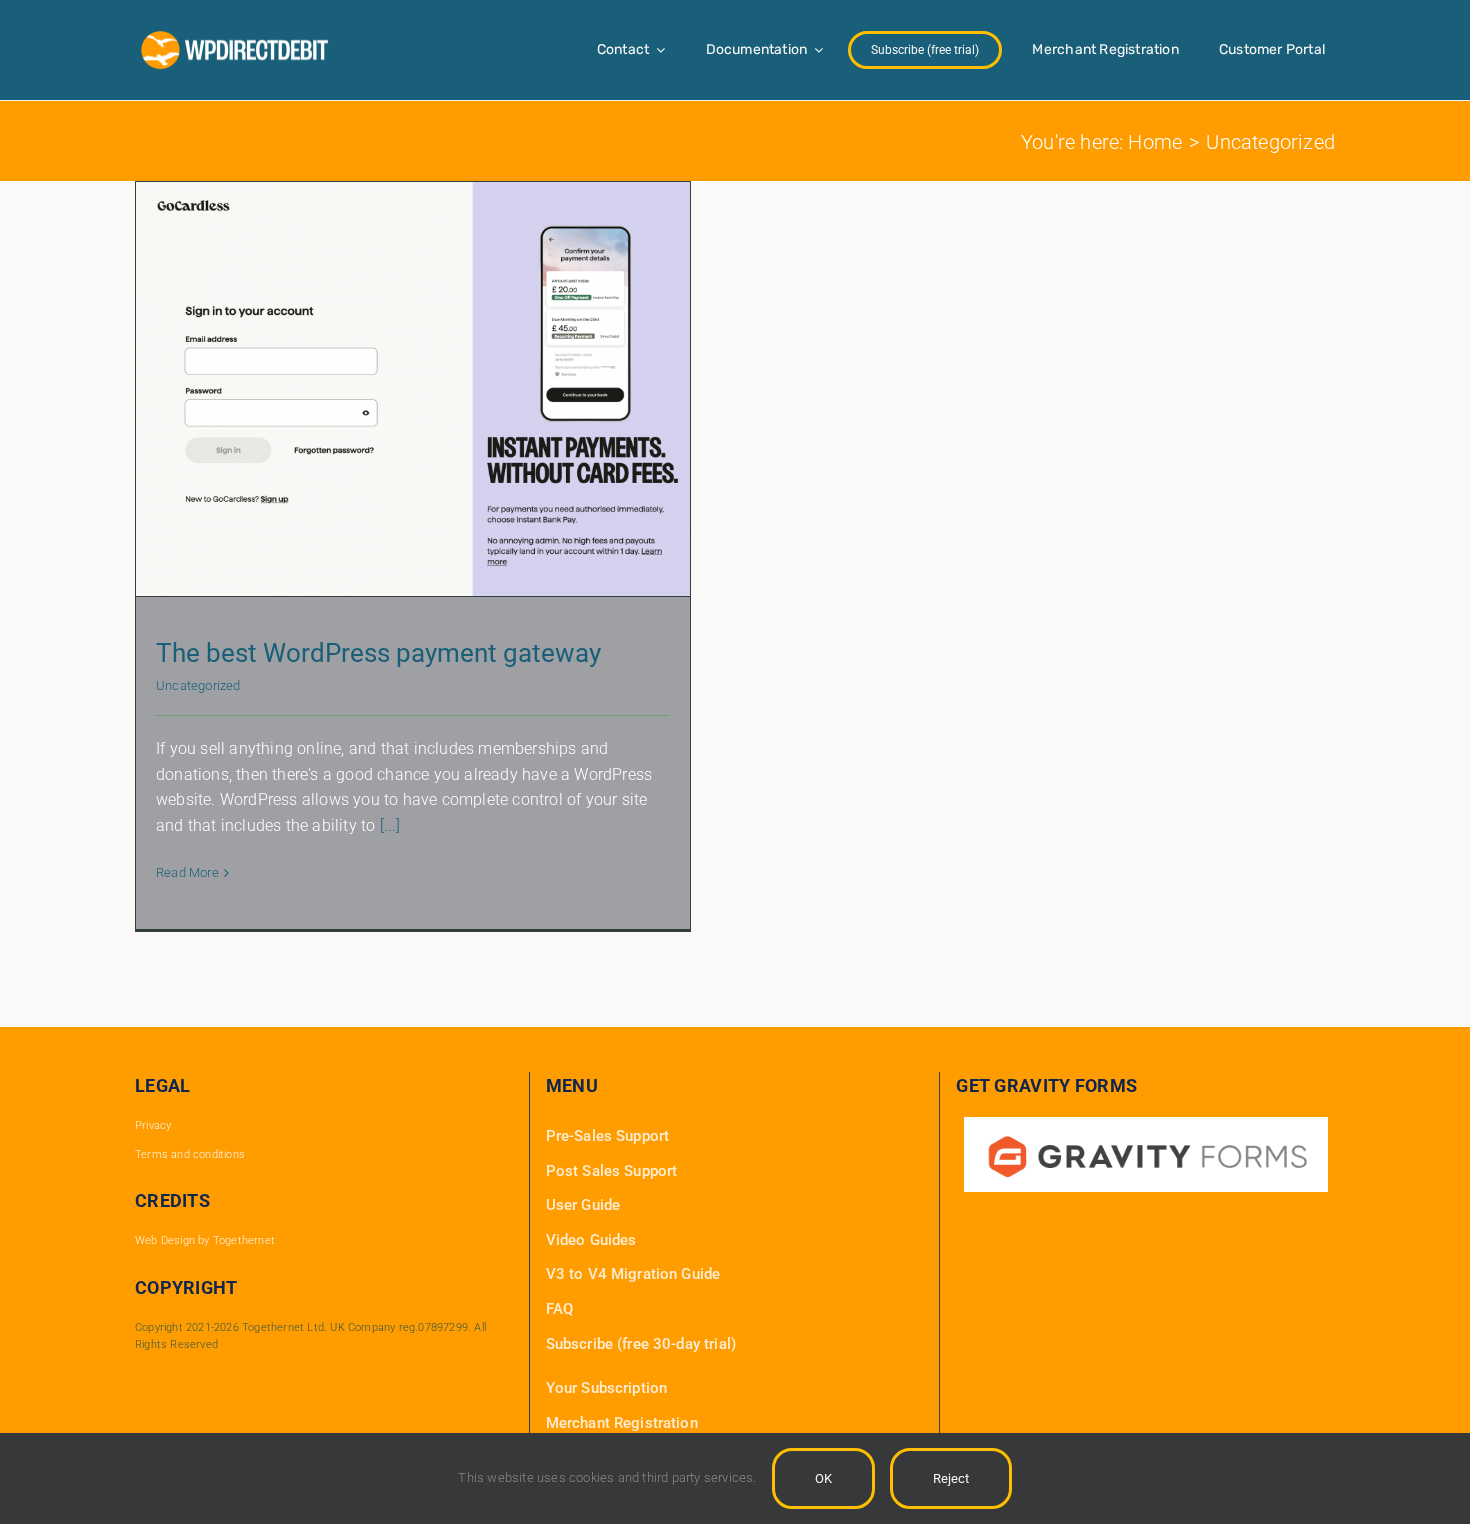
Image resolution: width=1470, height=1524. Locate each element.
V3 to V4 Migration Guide (633, 1274)
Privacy (153, 1125)
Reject (951, 1478)
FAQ (559, 1309)
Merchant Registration (622, 1423)
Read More (187, 872)
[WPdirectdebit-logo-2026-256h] (235, 36)
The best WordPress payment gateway (378, 653)
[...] (390, 825)
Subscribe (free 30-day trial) (641, 1344)
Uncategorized (198, 685)
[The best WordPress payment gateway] (413, 389)
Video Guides (591, 1240)
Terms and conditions (190, 1154)
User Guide (583, 1205)
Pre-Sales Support (608, 1136)
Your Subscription (607, 1388)
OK (823, 1478)
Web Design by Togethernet (205, 1240)
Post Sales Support (612, 1171)
